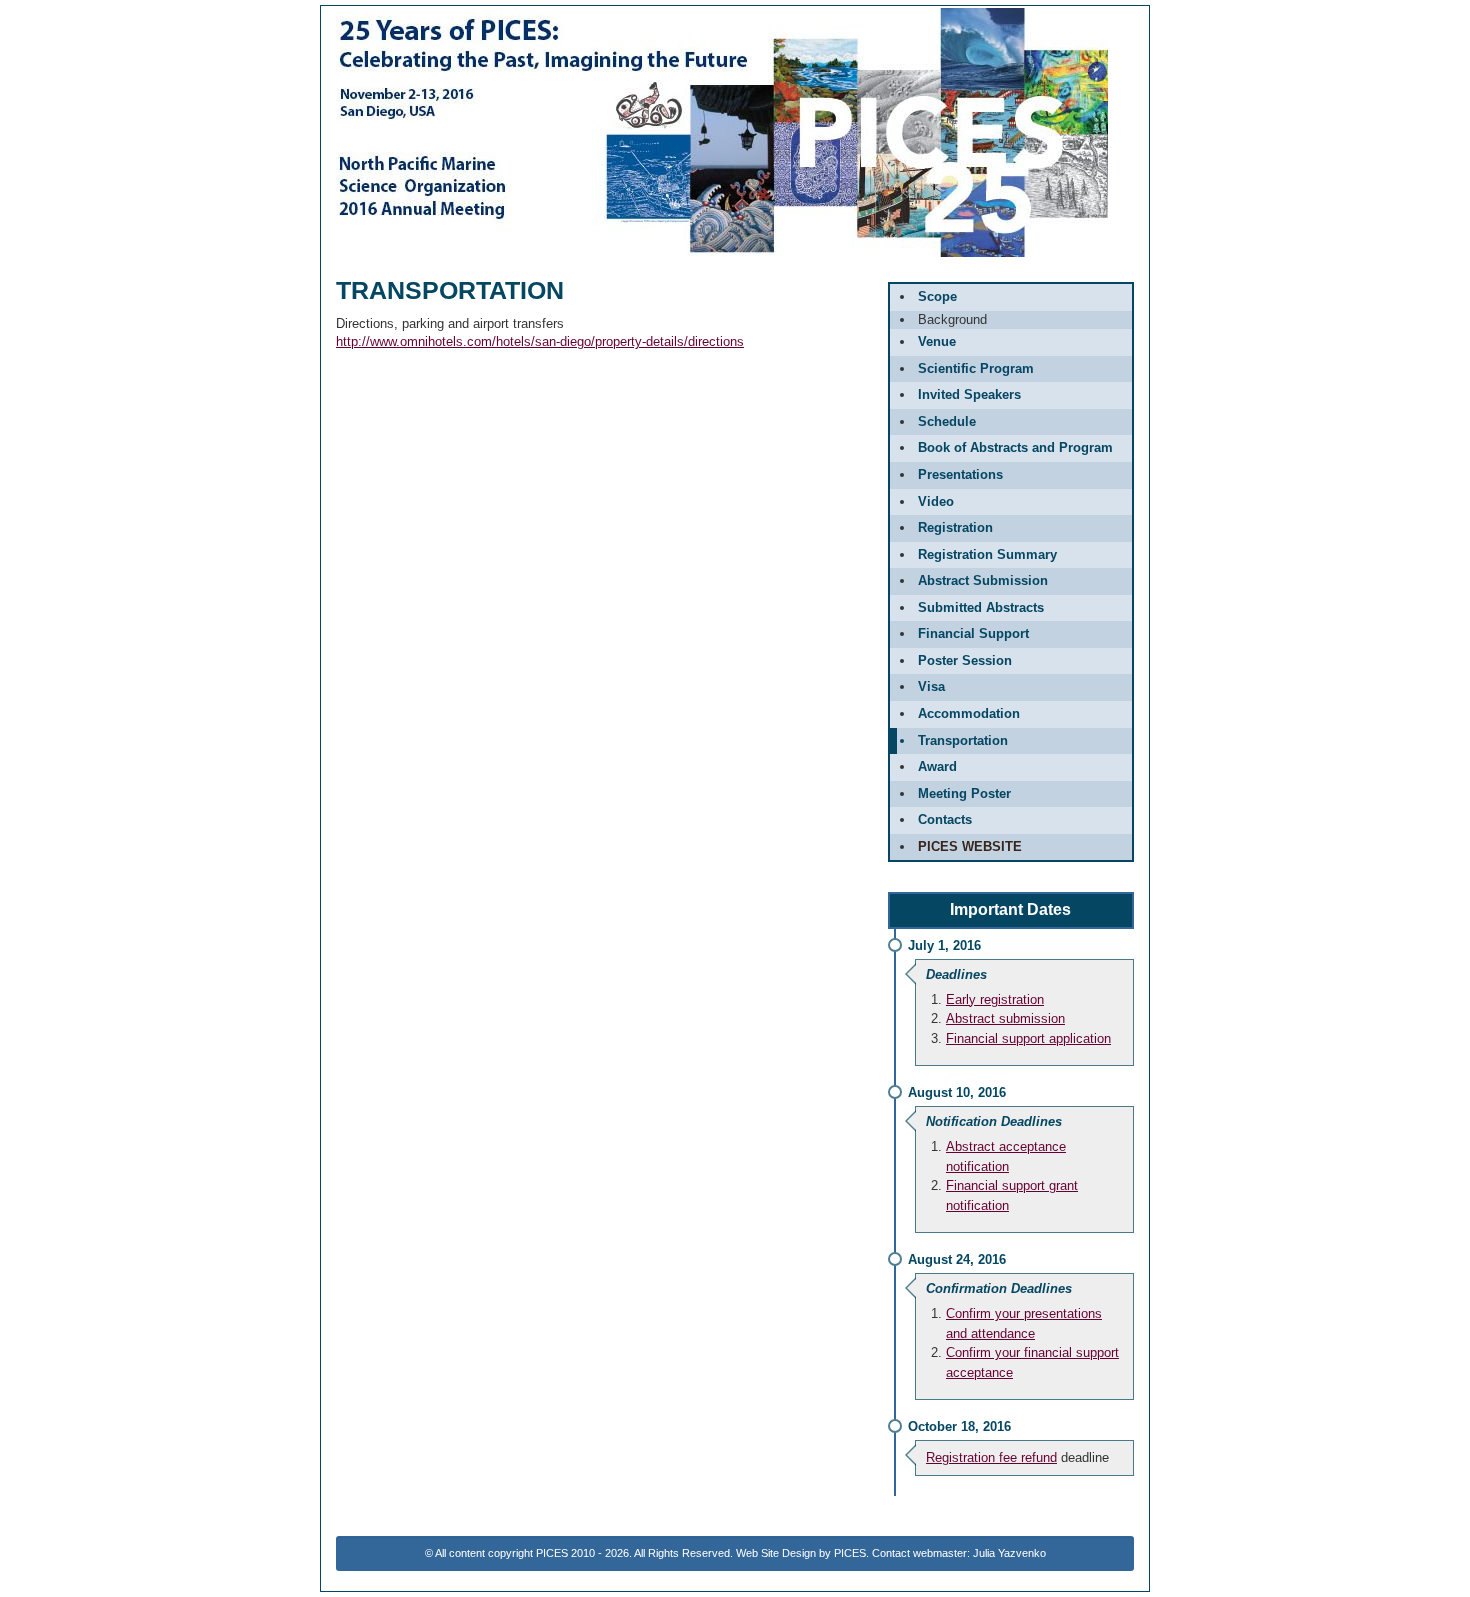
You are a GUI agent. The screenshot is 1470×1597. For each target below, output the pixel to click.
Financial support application (1028, 1038)
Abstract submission (1005, 1018)
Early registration (995, 999)
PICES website (970, 846)
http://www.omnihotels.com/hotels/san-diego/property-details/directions (540, 341)
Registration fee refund (991, 1457)
